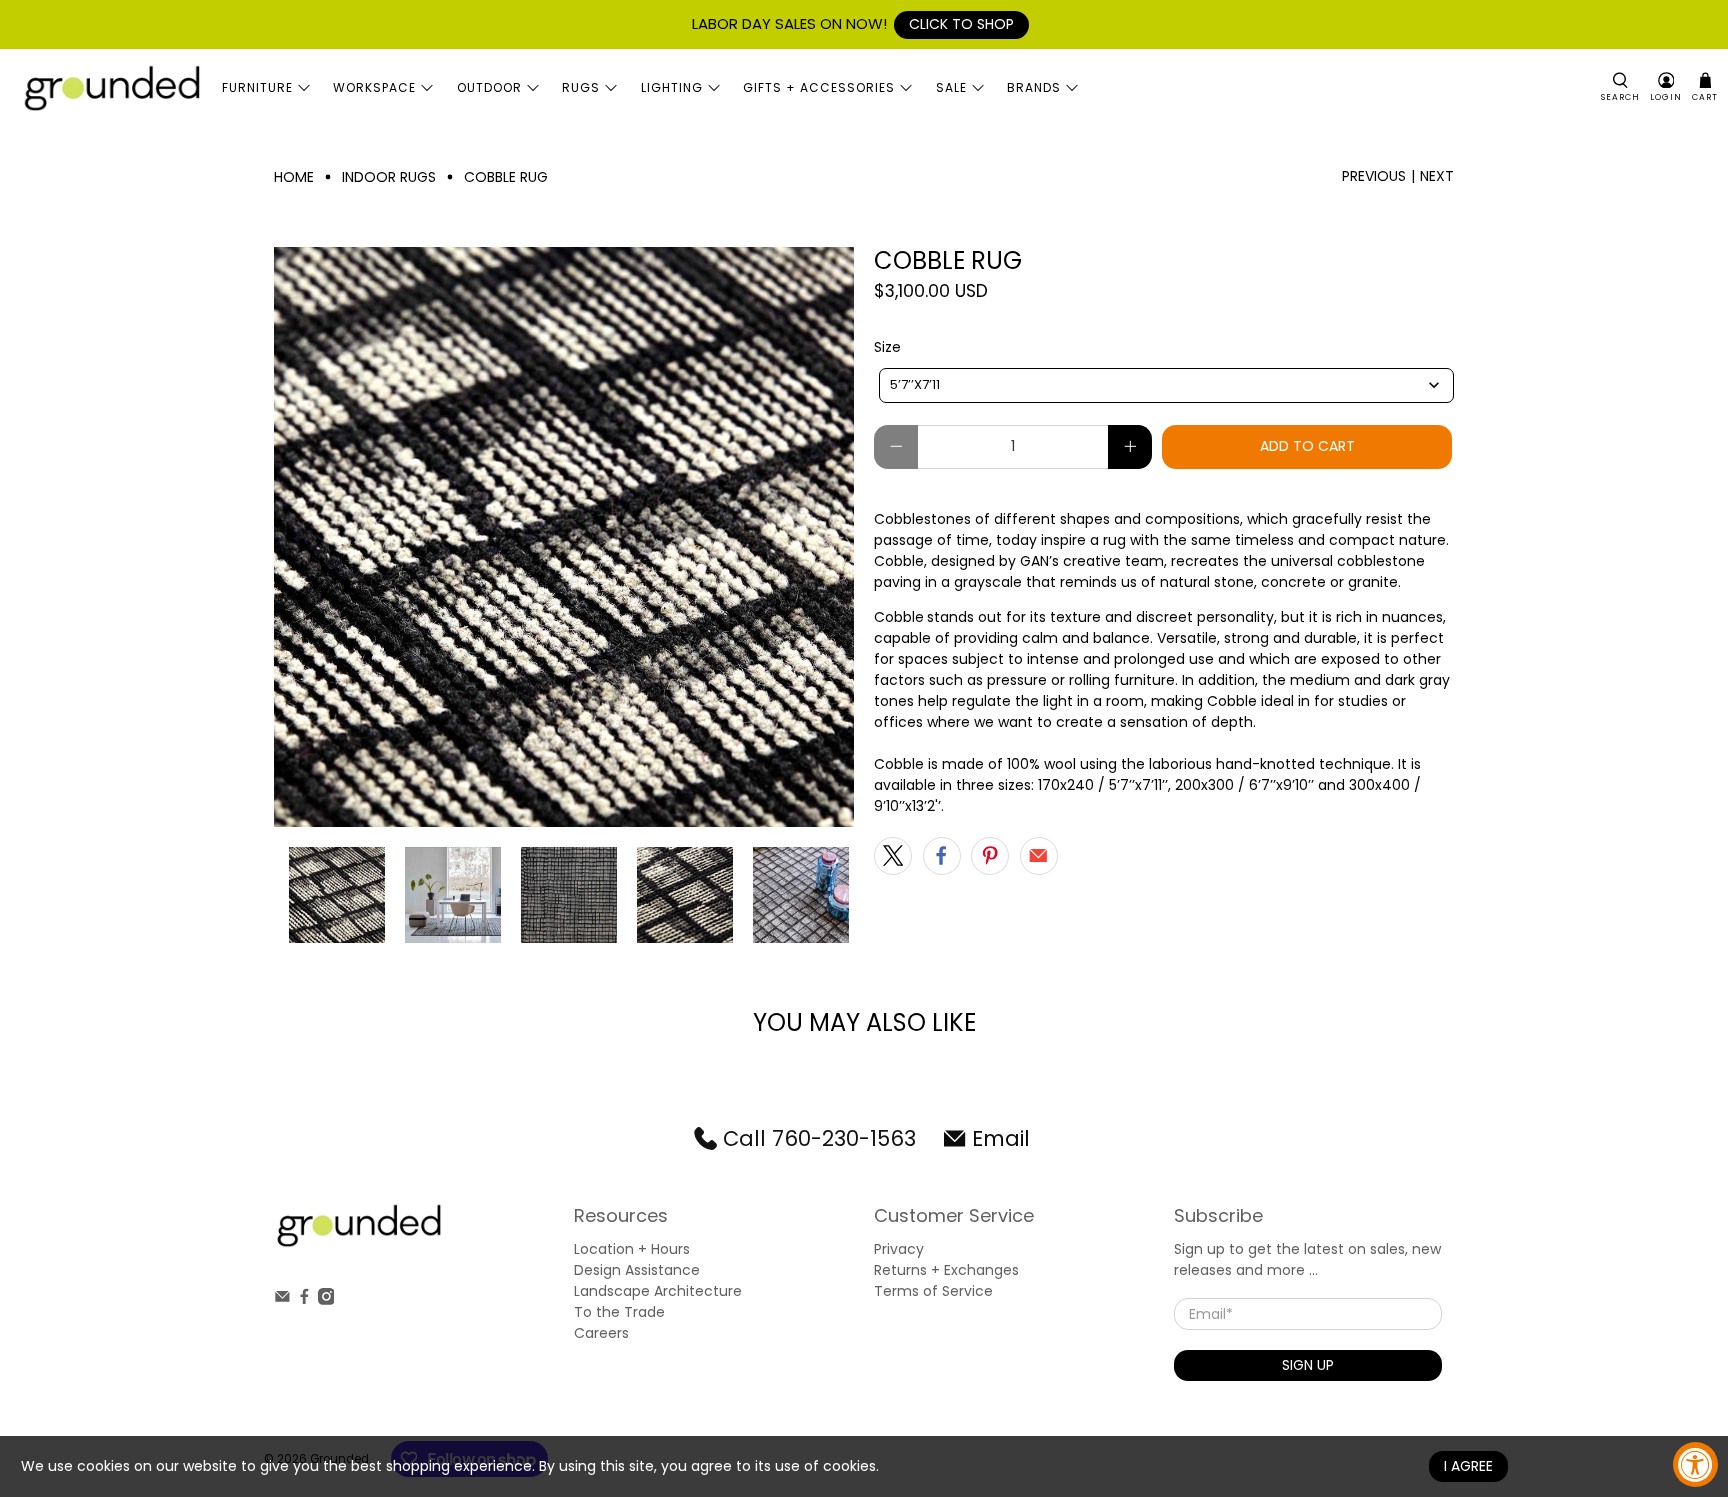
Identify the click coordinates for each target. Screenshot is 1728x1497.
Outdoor (489, 87)
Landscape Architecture (658, 1291)
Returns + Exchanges (946, 1270)
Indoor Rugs (389, 177)
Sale (951, 87)
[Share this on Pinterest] (990, 856)
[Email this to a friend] (1039, 856)
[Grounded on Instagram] (326, 1300)
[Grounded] (111, 87)
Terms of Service (933, 1291)
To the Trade (619, 1312)
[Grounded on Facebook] (304, 1300)
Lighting (672, 87)
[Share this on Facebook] (942, 856)
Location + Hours (632, 1249)
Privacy (899, 1249)
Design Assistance (637, 1270)
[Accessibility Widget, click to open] (1695, 1464)
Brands (1034, 87)
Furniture (257, 87)
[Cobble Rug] (564, 537)
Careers (601, 1333)
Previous (1374, 176)
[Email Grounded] (282, 1300)
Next (1437, 176)
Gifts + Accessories (819, 87)
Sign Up (1308, 1365)
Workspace (374, 87)
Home (294, 177)
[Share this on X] (893, 856)
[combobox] (1166, 385)
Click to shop (961, 24)
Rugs (581, 87)
